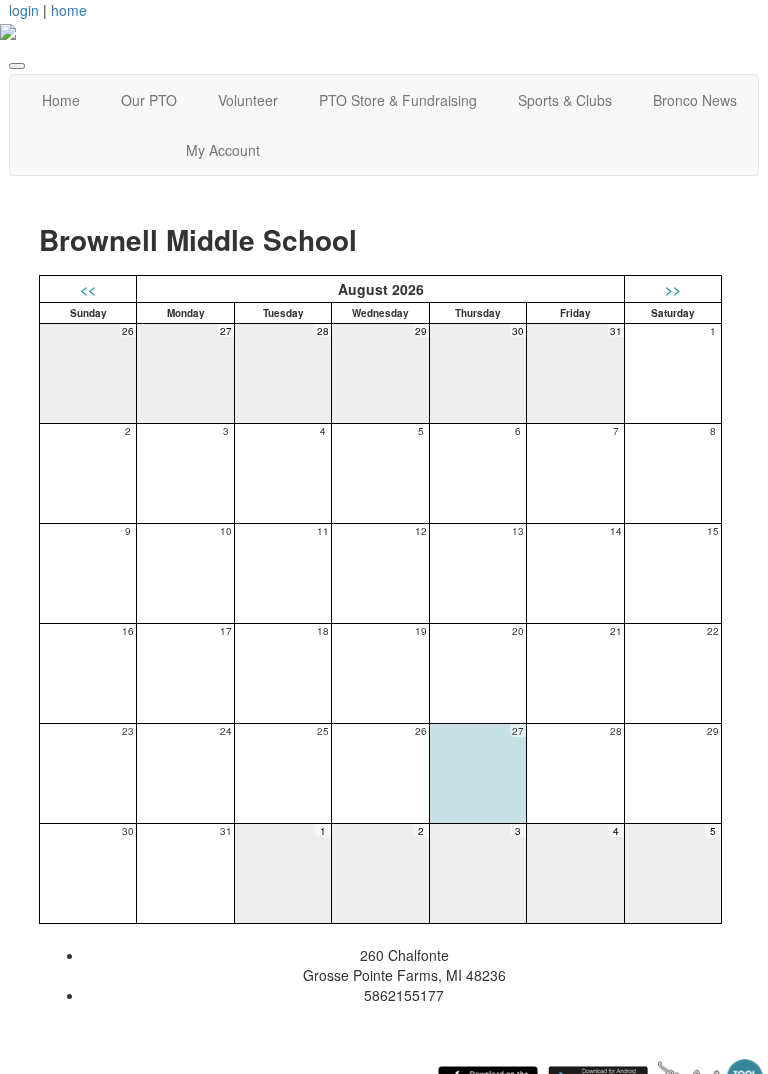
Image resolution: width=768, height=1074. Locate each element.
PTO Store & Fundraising (398, 100)
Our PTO (149, 100)
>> (673, 289)
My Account (223, 150)
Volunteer (248, 100)
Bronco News (695, 100)
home (69, 10)
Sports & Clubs (565, 100)
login (24, 10)
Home (61, 100)
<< (88, 289)
